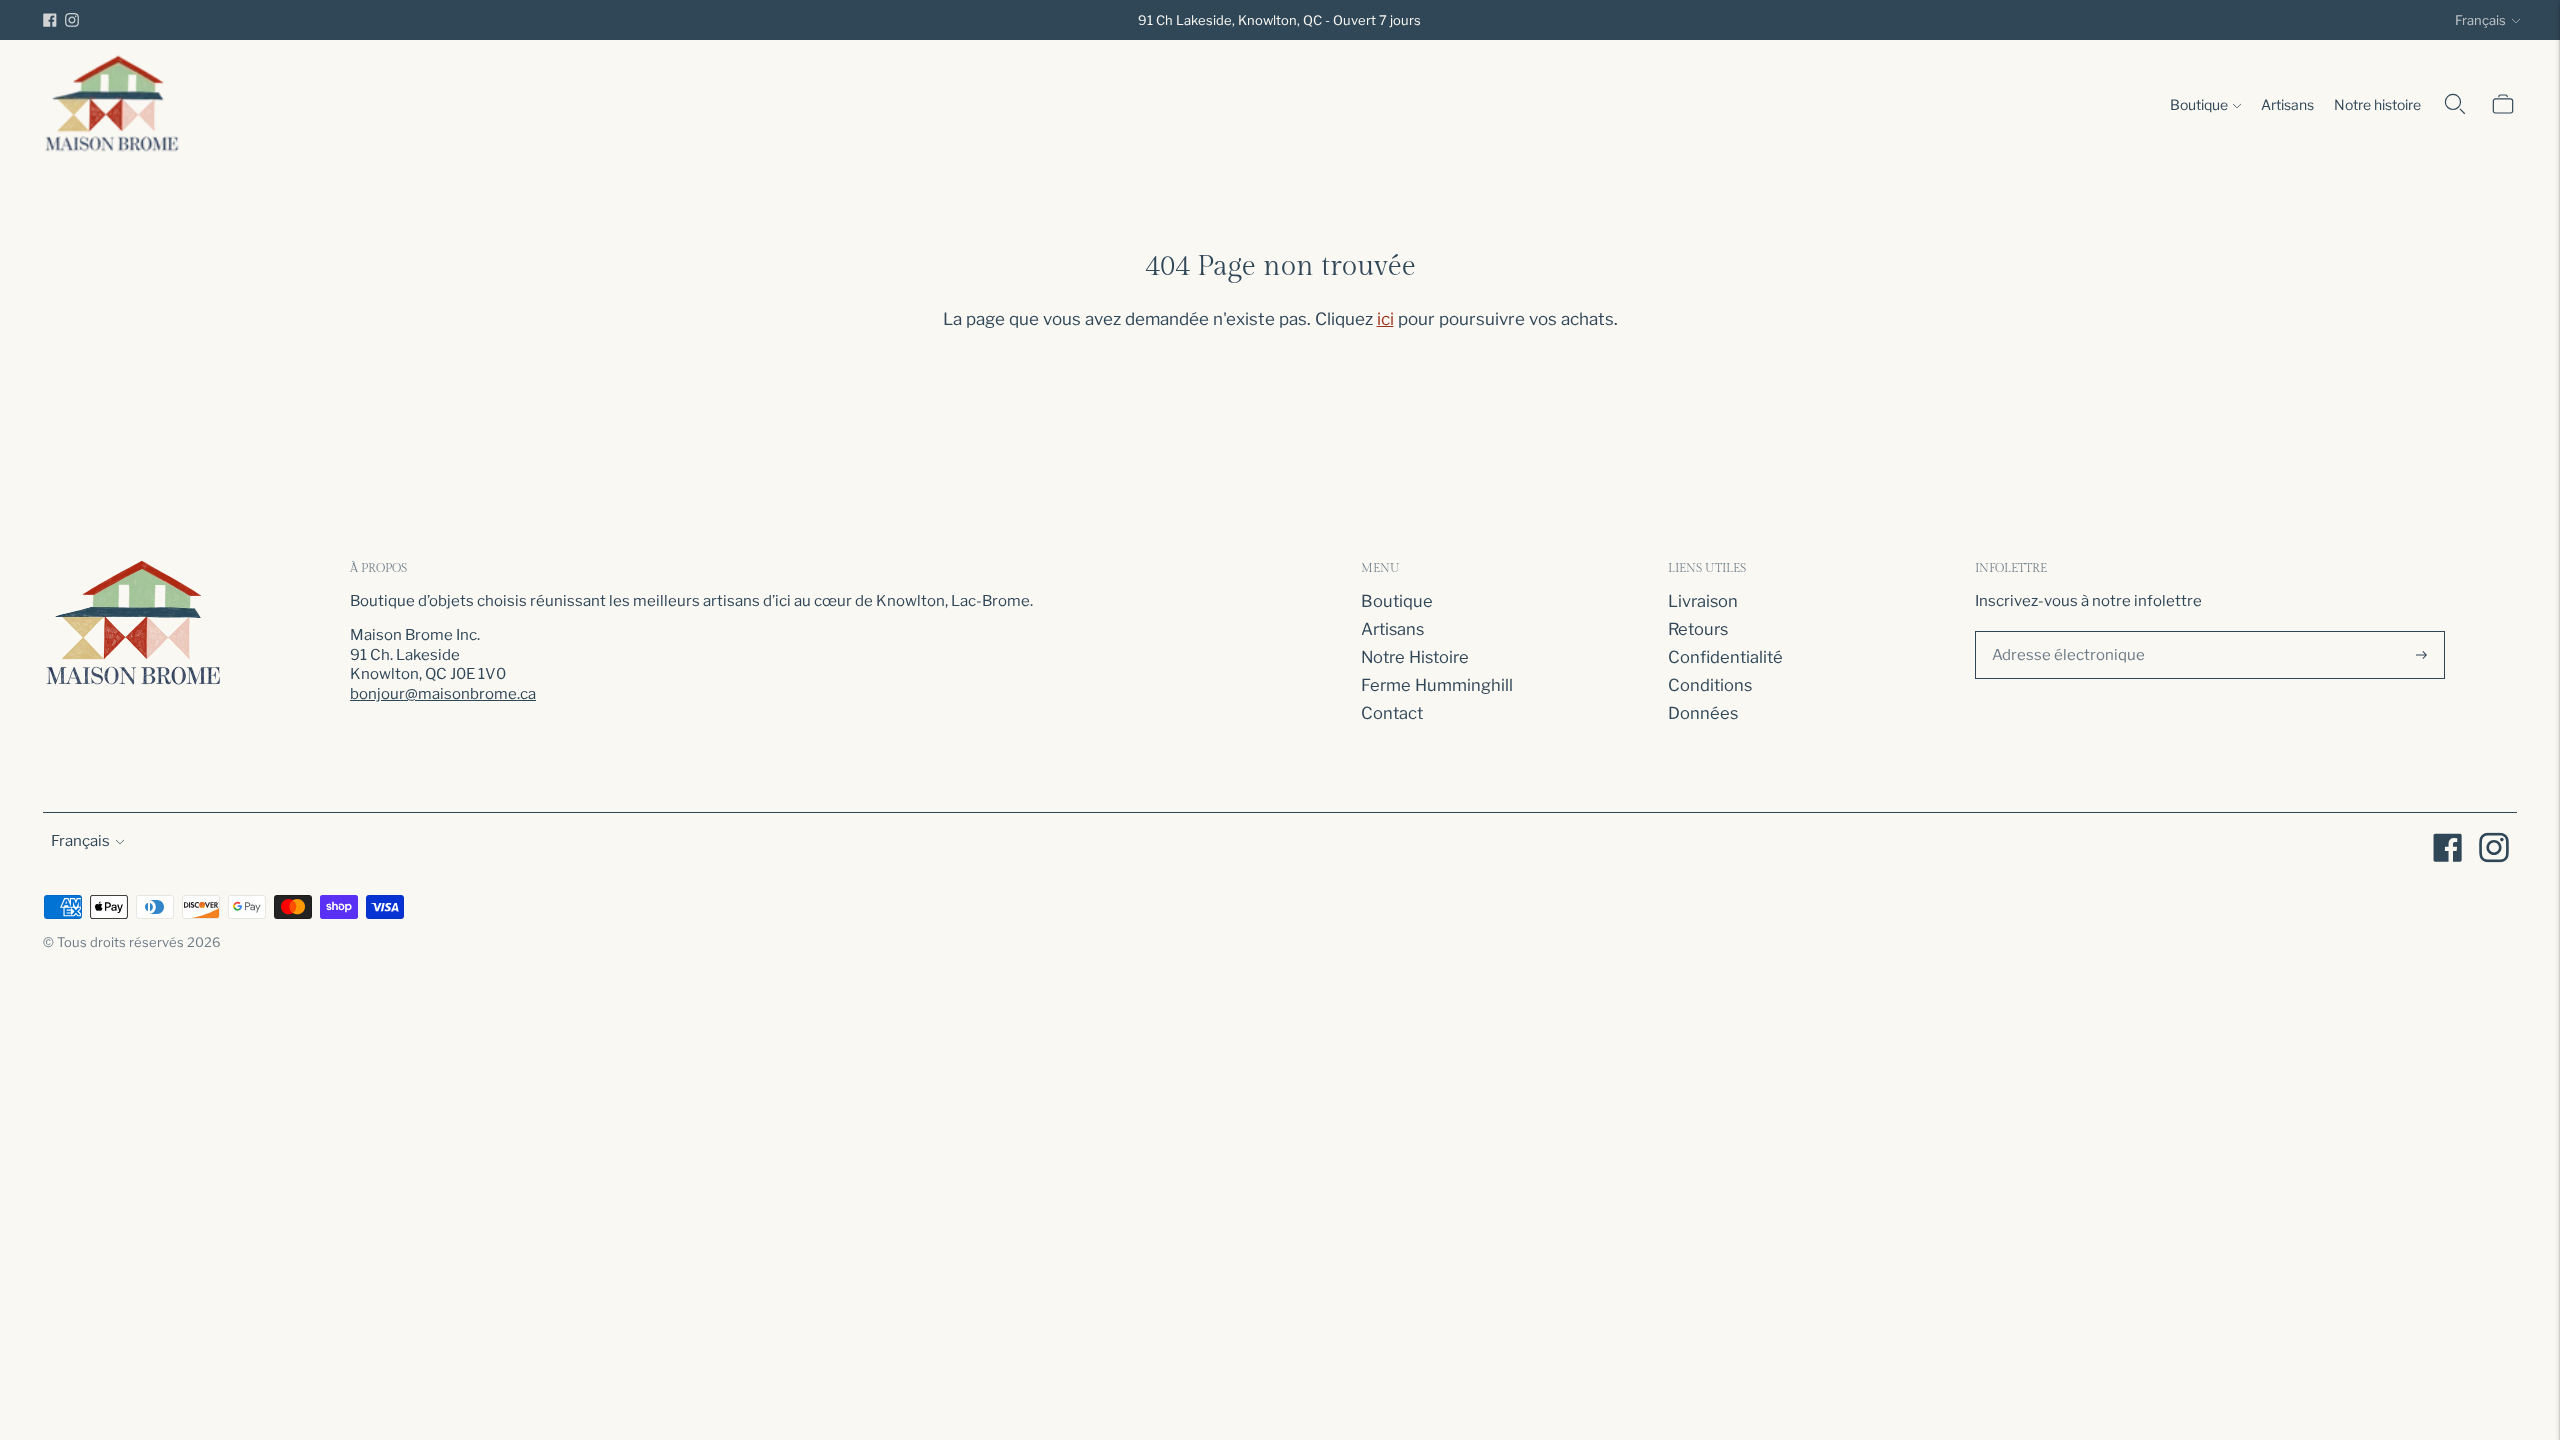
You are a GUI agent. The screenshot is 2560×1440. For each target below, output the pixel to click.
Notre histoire (2377, 104)
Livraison (1703, 601)
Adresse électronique (2062, 628)
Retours (1698, 629)
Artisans (2287, 104)
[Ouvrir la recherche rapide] (2455, 104)
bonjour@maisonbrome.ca (443, 694)
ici (1385, 319)
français (2480, 20)
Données (1703, 713)
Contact (1392, 713)
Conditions (1710, 685)
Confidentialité (1725, 657)
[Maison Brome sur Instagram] (72, 20)
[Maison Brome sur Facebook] (50, 20)
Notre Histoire (1415, 657)
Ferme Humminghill (1437, 685)
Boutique (2199, 104)
